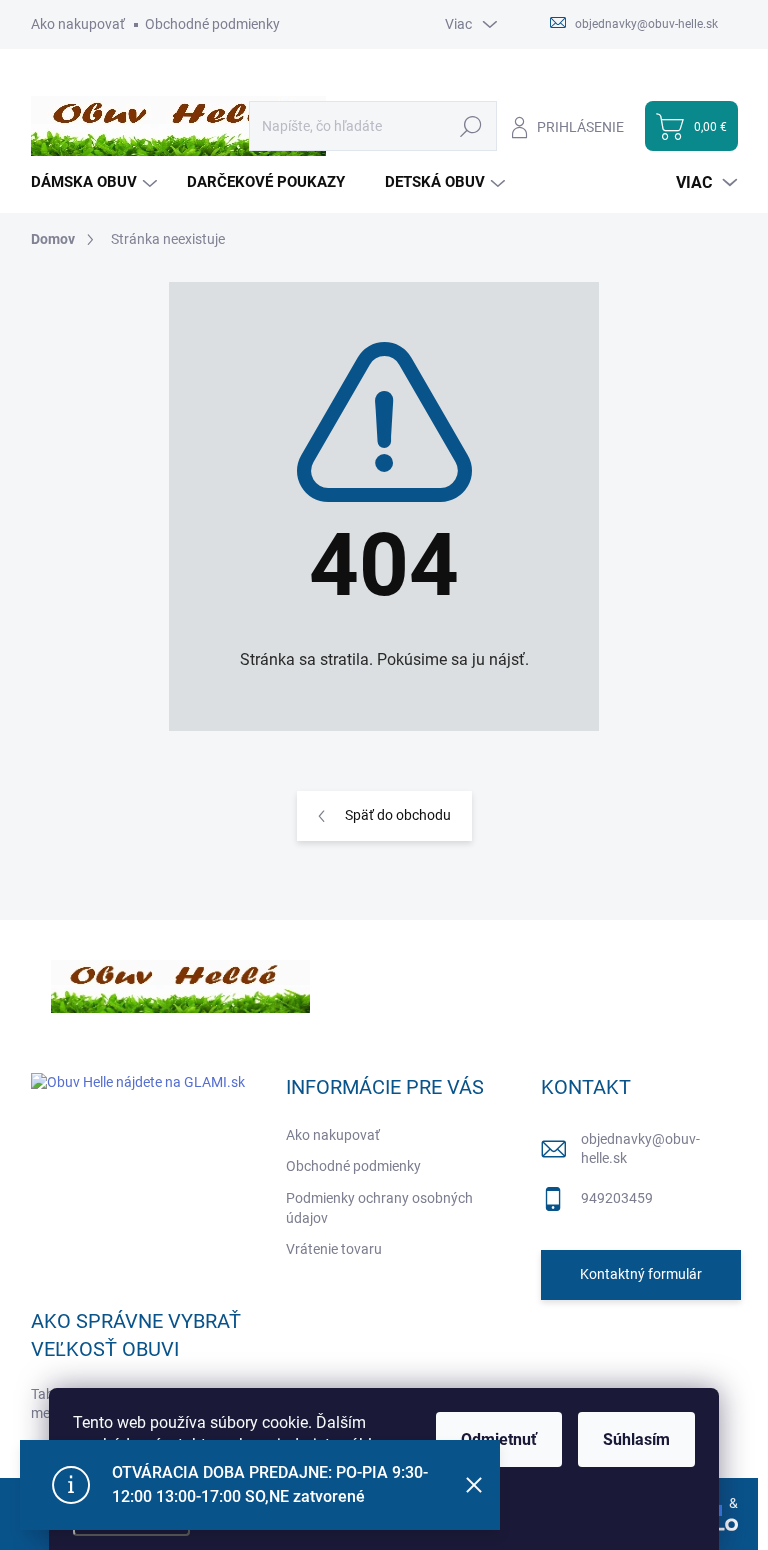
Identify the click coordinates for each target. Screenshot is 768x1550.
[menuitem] (96, 182)
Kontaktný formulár (641, 1274)
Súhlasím (636, 1439)
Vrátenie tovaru (334, 1249)
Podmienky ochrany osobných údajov (379, 1208)
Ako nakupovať (78, 24)
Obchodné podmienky (212, 24)
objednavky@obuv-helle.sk (640, 1149)
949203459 (617, 1198)
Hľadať (471, 126)
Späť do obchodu (398, 815)
